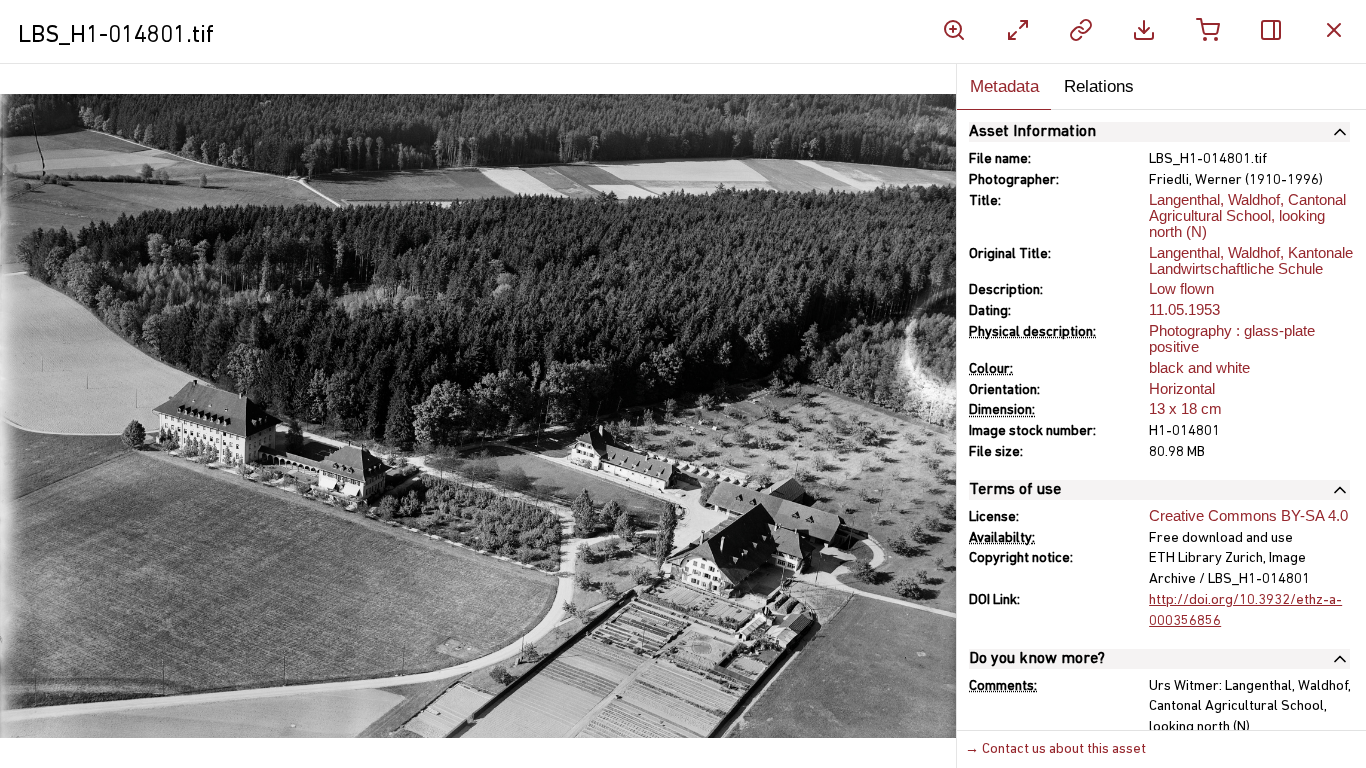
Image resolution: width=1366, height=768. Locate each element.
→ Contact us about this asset (1055, 749)
